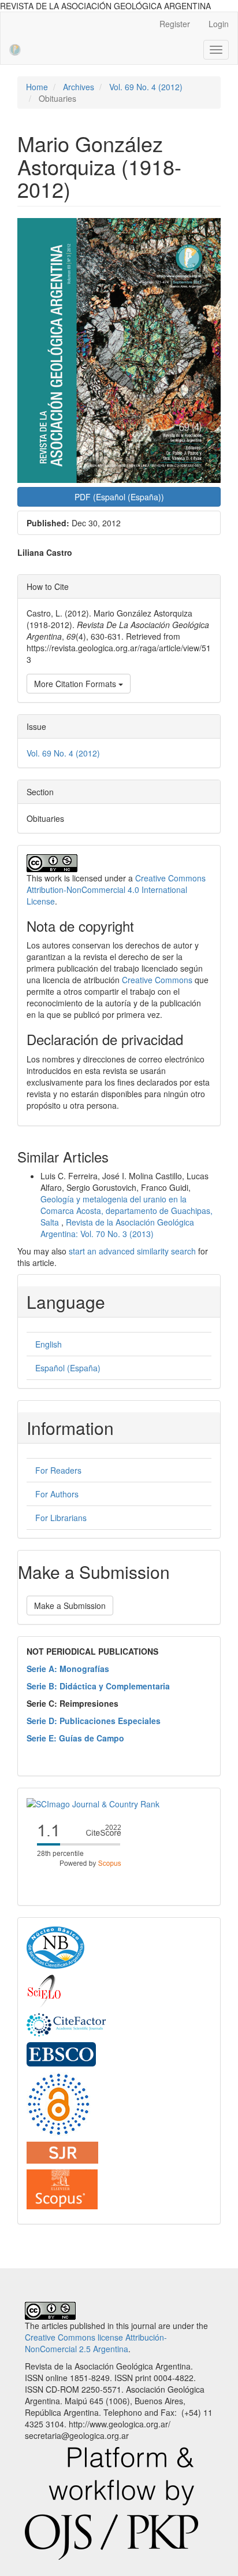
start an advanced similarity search (132, 1251)
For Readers (58, 1470)
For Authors (57, 1494)
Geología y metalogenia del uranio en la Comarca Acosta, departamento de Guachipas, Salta (127, 1211)
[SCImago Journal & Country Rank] (93, 1803)
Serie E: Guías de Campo (75, 1738)
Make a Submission (70, 1606)
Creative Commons (157, 980)
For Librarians (61, 1518)
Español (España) (68, 1368)
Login (219, 24)
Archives (79, 87)
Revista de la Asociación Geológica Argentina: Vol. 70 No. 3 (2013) (117, 1228)
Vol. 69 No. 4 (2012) (146, 87)
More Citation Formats (76, 684)
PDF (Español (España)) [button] (119, 497)
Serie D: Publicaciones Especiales (94, 1721)
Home (37, 87)
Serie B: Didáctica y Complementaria (98, 1686)
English (49, 1344)
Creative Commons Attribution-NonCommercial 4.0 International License (116, 890)
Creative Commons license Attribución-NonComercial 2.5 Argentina (96, 2343)
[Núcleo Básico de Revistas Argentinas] (55, 1947)
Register (175, 24)
